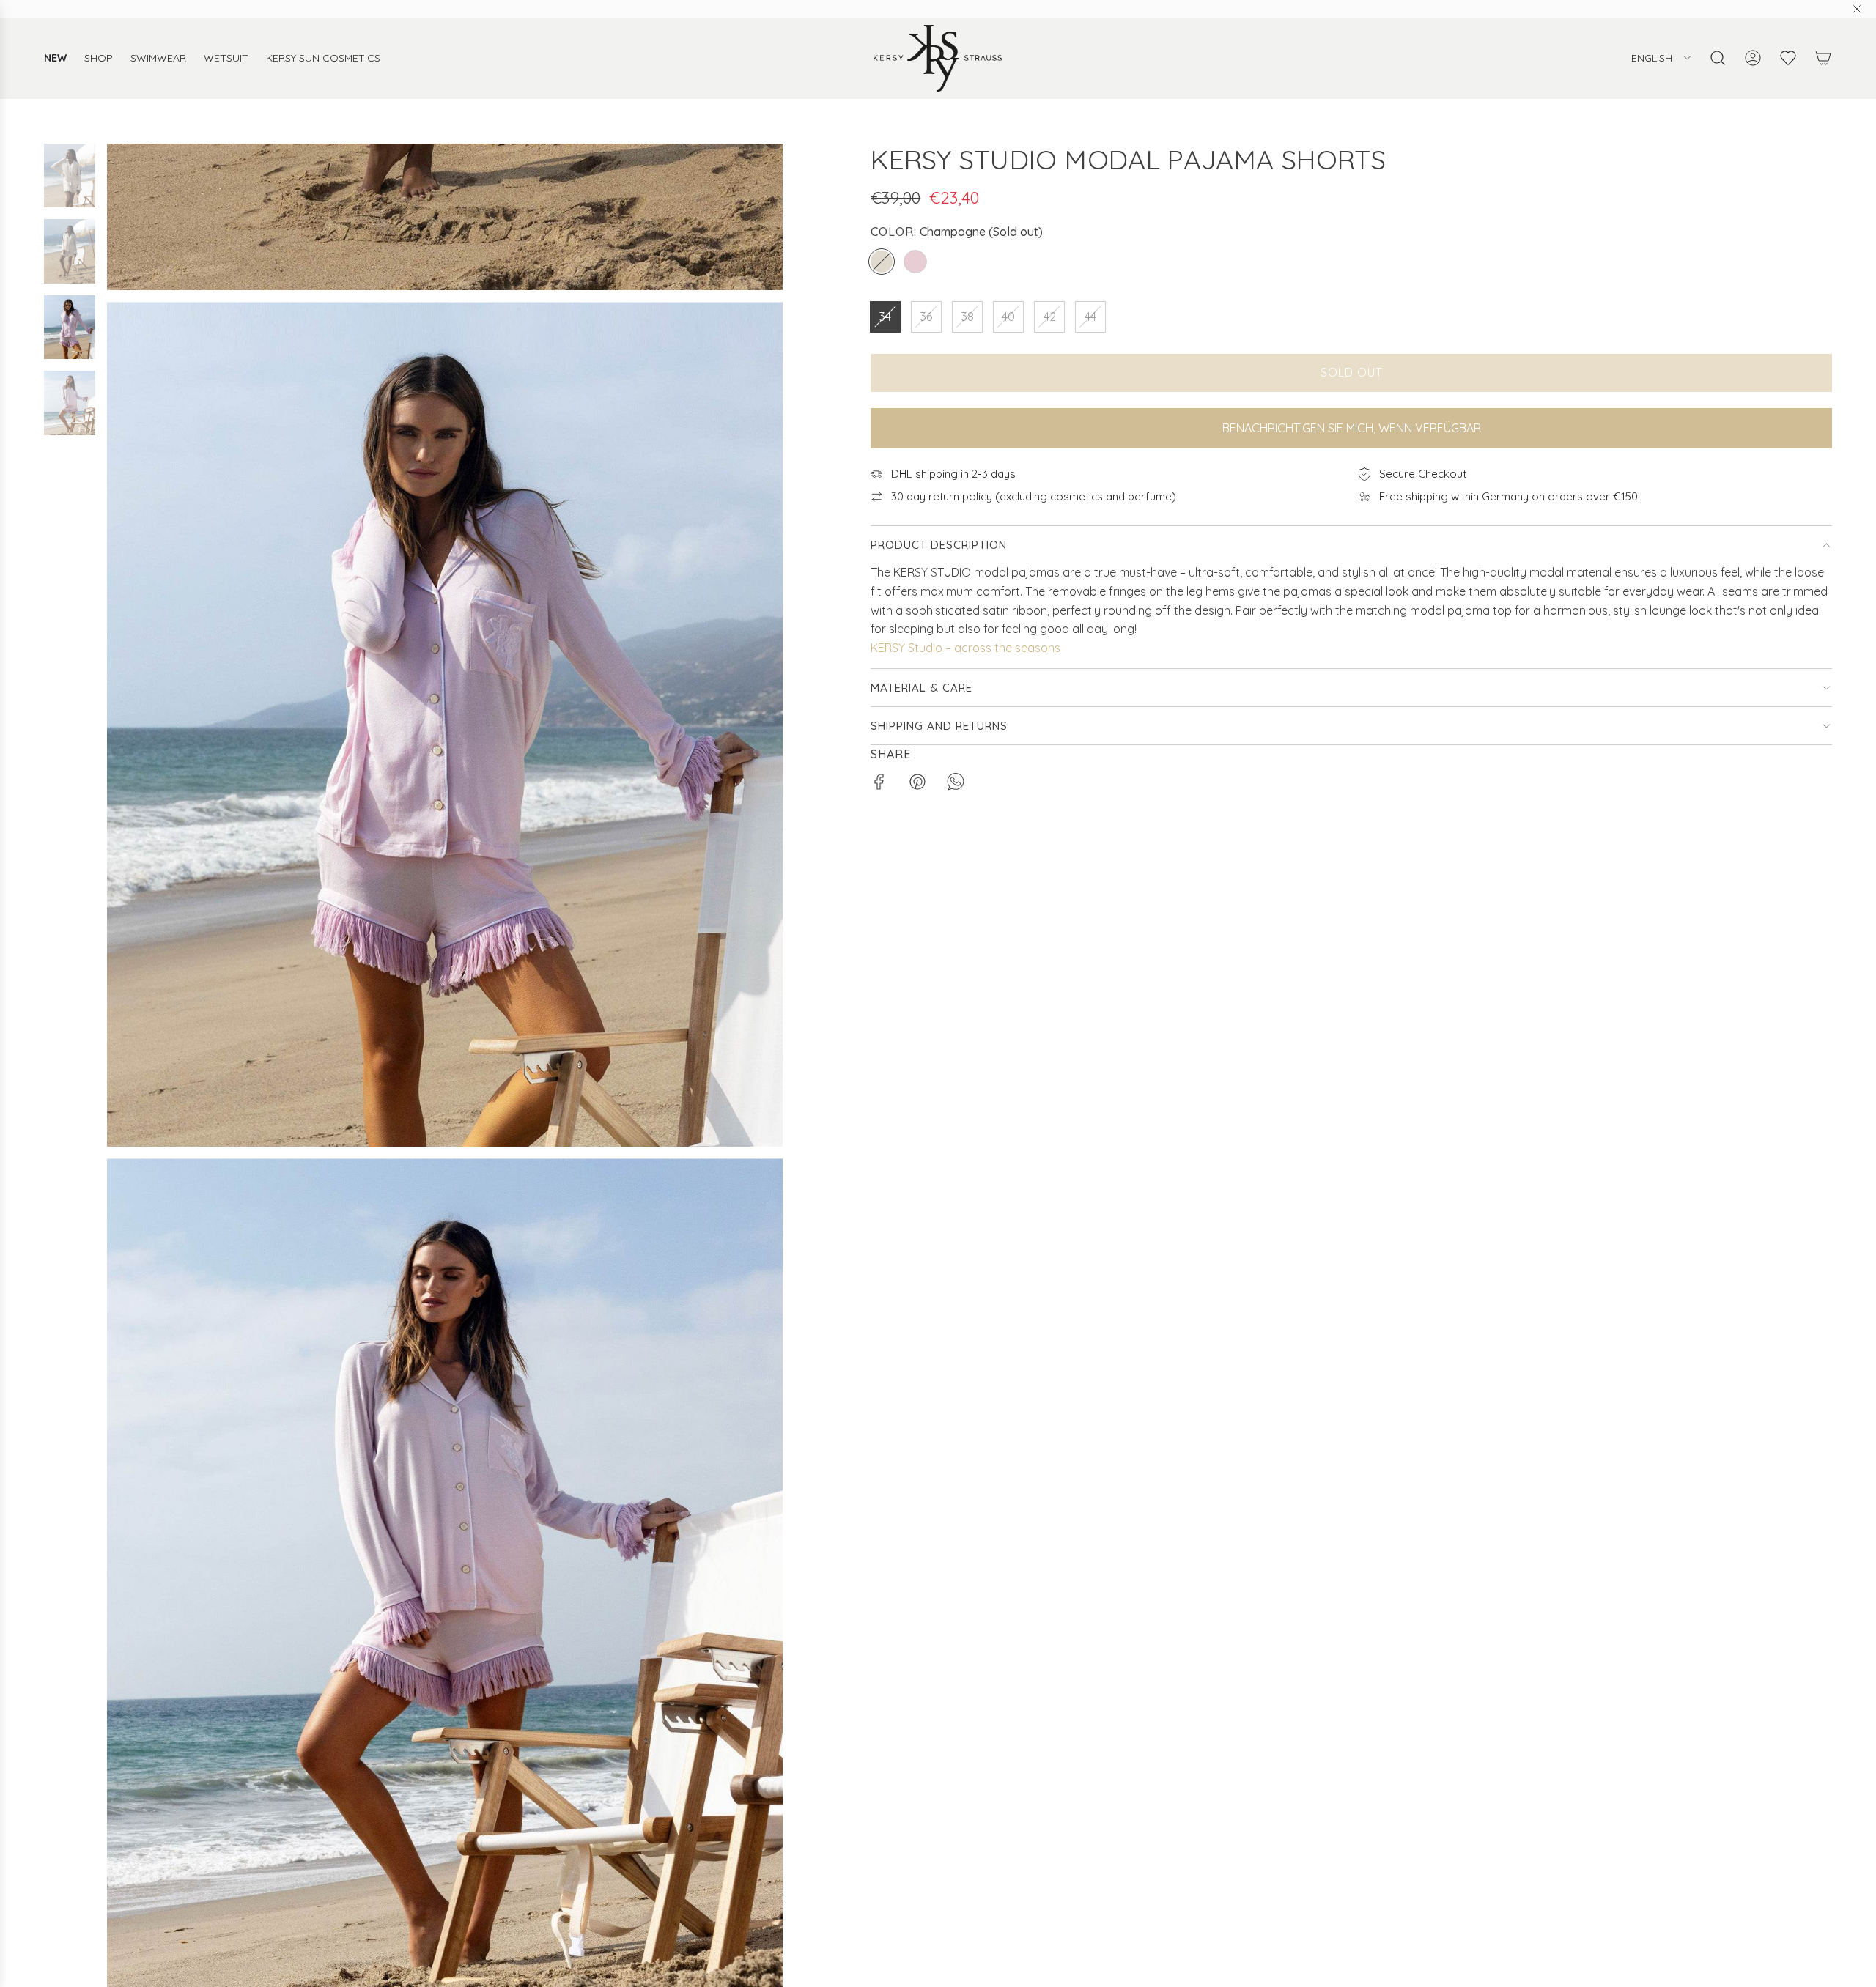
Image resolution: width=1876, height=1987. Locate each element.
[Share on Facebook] (879, 785)
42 (1050, 317)
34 (885, 317)
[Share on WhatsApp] (956, 785)
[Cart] (1823, 58)
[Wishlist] (1788, 58)
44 (1090, 317)
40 (1008, 317)
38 (968, 317)
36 (926, 317)
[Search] (1718, 58)
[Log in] (1753, 58)
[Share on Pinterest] (917, 785)
